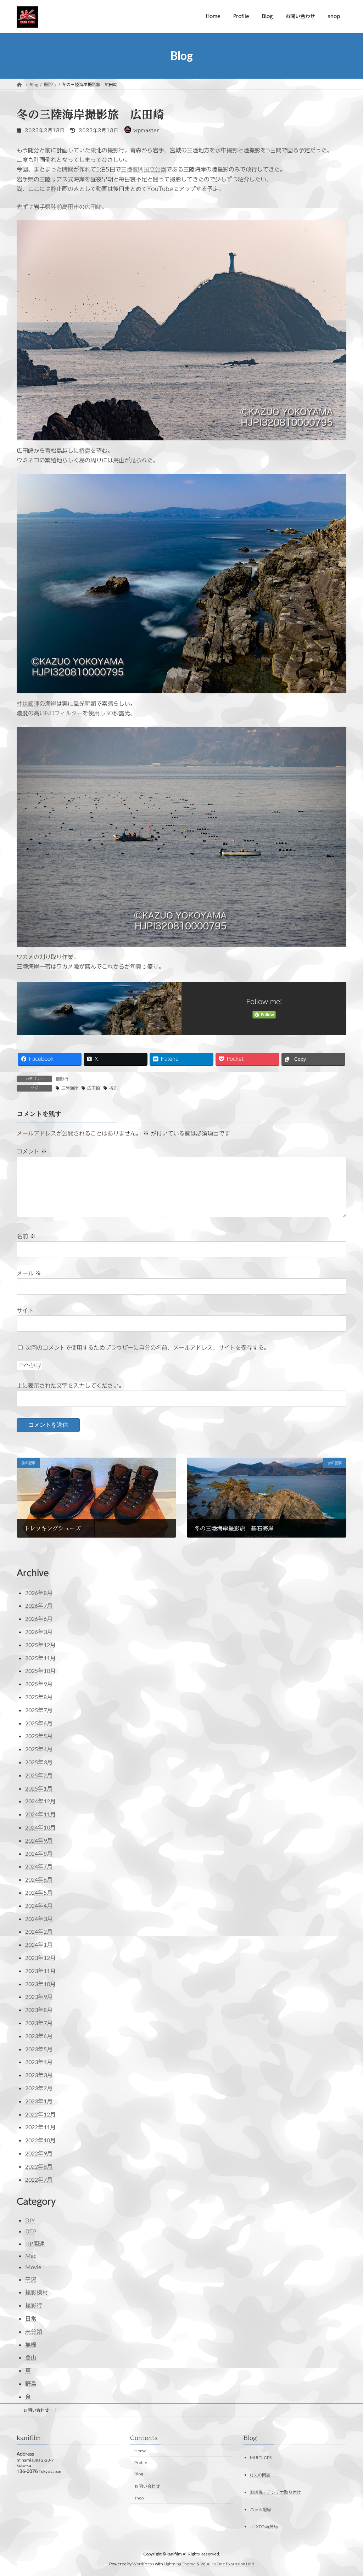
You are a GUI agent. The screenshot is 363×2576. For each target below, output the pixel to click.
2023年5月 (39, 2049)
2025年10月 (40, 1671)
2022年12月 (40, 2114)
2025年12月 (40, 1645)
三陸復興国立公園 (144, 169)
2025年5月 (39, 1736)
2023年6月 (39, 2036)
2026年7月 (39, 1605)
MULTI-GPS (261, 2457)
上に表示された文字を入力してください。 (71, 1386)
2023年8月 (39, 2010)
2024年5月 (39, 1892)
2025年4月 (39, 1749)
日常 (31, 2318)
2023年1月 (39, 2101)
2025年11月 (40, 1658)
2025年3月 (39, 1762)
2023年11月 (40, 1971)
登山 (31, 2357)
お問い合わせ (36, 2410)
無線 (31, 2344)
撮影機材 (37, 2292)
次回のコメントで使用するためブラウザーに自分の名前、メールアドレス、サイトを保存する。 (147, 1347)
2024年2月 (39, 1931)
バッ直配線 (261, 2509)
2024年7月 (39, 1866)
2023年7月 (39, 2023)
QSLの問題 (260, 2474)
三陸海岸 (70, 1088)
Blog (139, 2474)
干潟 (31, 2279)
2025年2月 (39, 1775)
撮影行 (62, 1079)
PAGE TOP (348, 2492)
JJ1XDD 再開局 (264, 2527)
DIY (30, 2220)
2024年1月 (39, 1944)
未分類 (34, 2331)
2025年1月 (39, 1788)
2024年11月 (40, 1814)
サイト (25, 1310)
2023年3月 (39, 2075)
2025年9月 (39, 1684)
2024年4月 (39, 1906)
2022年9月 (39, 2153)
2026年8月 (39, 1593)
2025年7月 (39, 1710)
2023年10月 (40, 1984)
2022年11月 (40, 2127)
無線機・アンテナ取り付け (275, 2492)
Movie (33, 2267)
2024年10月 (40, 1827)
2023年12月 (40, 1958)
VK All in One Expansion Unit (227, 2564)
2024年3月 (39, 1919)
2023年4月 (39, 2062)
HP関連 (35, 2244)
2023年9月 (39, 1997)
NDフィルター (64, 713)
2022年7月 (39, 2179)
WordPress (143, 2564)
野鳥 (31, 2383)
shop (139, 2498)
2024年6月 (39, 1879)
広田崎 (93, 207)
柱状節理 (28, 704)
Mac (31, 2256)
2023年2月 (39, 2088)
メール (29, 1273)
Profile (141, 2462)
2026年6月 (39, 1619)
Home (140, 2451)
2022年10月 (40, 2140)
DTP (31, 2231)
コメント (32, 1151)
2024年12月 (40, 1801)
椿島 (85, 451)
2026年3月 (39, 1632)
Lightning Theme (180, 2564)
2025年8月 (39, 1697)
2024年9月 (39, 1840)
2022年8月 (39, 2166)
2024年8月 (39, 1853)
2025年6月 (39, 1723)
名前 (26, 1236)
